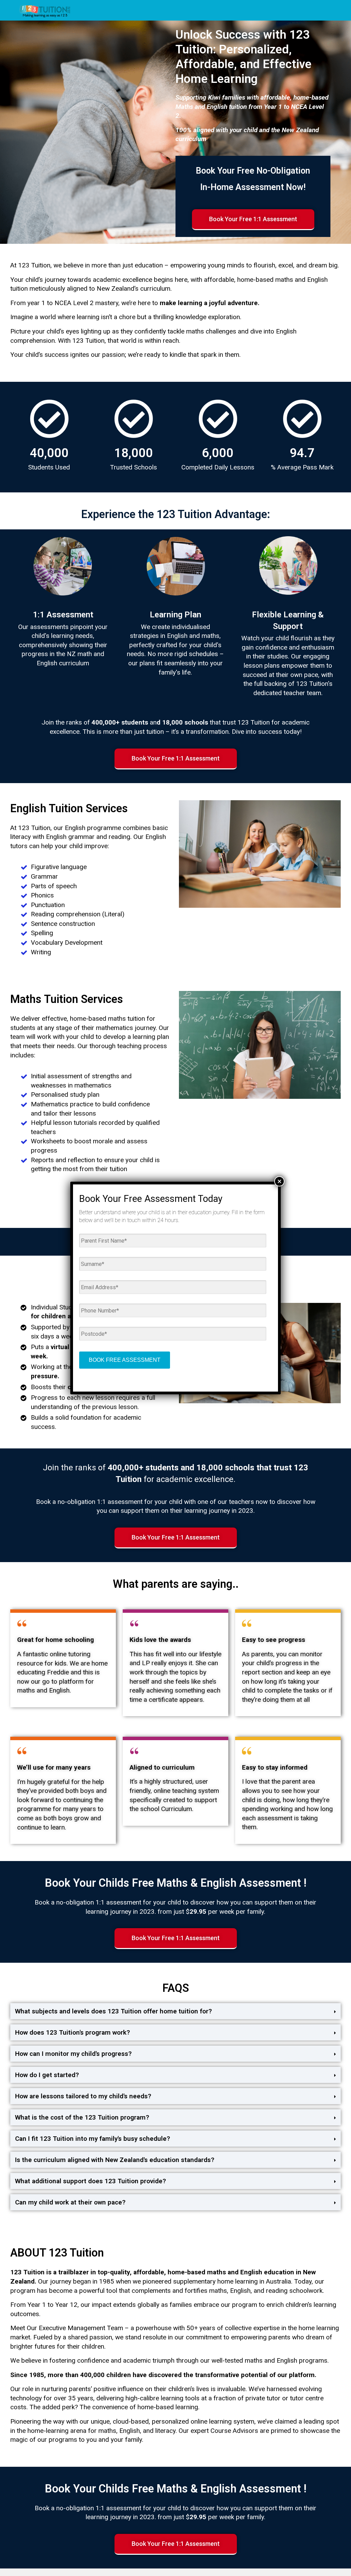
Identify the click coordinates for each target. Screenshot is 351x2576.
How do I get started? (47, 2075)
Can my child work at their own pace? (70, 2202)
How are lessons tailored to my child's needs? (83, 2096)
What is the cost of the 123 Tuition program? (82, 2117)
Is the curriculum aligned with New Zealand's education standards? (115, 2160)
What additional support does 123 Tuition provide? (90, 2181)
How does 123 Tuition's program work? (72, 2032)
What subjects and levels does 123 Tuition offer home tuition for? (113, 2011)
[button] (175, 2011)
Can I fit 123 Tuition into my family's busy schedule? (93, 2139)
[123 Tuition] (45, 10)
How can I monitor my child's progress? (73, 2054)
